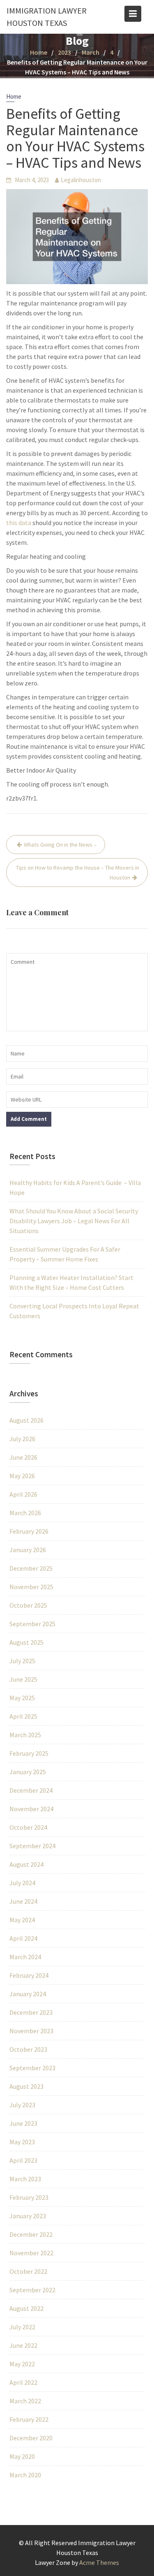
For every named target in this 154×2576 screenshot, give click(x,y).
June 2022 (23, 2345)
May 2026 (22, 1476)
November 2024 (31, 1809)
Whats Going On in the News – (60, 845)
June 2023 (23, 2123)
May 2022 (22, 2364)
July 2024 (22, 1883)
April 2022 (23, 2382)
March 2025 (25, 1735)
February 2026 (29, 1531)
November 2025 (31, 1587)
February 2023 (29, 2197)
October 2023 (28, 2049)
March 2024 (25, 1957)
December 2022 (31, 2234)
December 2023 (31, 2012)
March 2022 (25, 2401)
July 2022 (22, 2327)
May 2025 (22, 1698)
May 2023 (22, 2142)
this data (19, 523)
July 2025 (22, 1661)
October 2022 (28, 2271)
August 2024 (26, 1864)
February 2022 (29, 2419)
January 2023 (28, 2216)
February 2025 (29, 1753)
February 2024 (29, 1975)
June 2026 (23, 1457)
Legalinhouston (81, 180)
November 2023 (31, 2031)
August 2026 (26, 1420)
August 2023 (26, 2086)
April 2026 (23, 1494)
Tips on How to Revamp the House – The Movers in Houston (78, 873)
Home (14, 96)
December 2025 (31, 1568)
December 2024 (31, 1790)
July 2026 (22, 1439)
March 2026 (25, 1513)
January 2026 (28, 1550)
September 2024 (32, 1846)
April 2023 (23, 2160)
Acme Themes (99, 2562)
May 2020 (22, 2456)
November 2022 (31, 2253)
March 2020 (25, 2475)
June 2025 (23, 1679)
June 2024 (23, 1901)
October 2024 (28, 1827)
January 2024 (28, 1994)
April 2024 (23, 1938)
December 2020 (31, 2438)
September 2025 (32, 1624)
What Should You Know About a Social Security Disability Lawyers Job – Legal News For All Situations (74, 1221)
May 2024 (22, 1920)
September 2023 (32, 2068)
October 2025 (28, 1605)
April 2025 (23, 1716)
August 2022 (26, 2308)
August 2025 (26, 1642)
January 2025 (28, 1772)
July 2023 (22, 2105)
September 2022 (32, 2290)
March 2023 (25, 2179)
